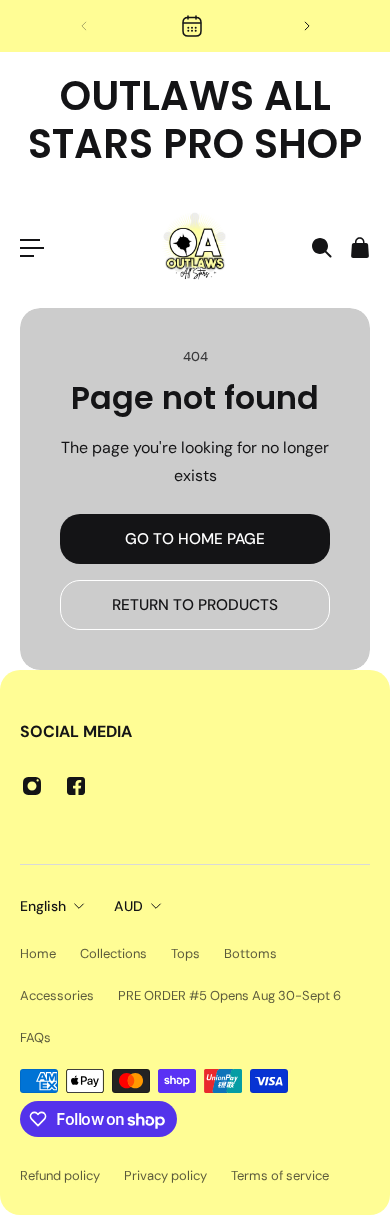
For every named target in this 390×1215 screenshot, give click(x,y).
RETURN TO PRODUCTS (195, 605)
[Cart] (359, 248)
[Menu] (32, 248)
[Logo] (195, 248)
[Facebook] (76, 786)
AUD (128, 906)
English (43, 906)
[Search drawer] (321, 248)
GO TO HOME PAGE (195, 539)
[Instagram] (32, 786)
